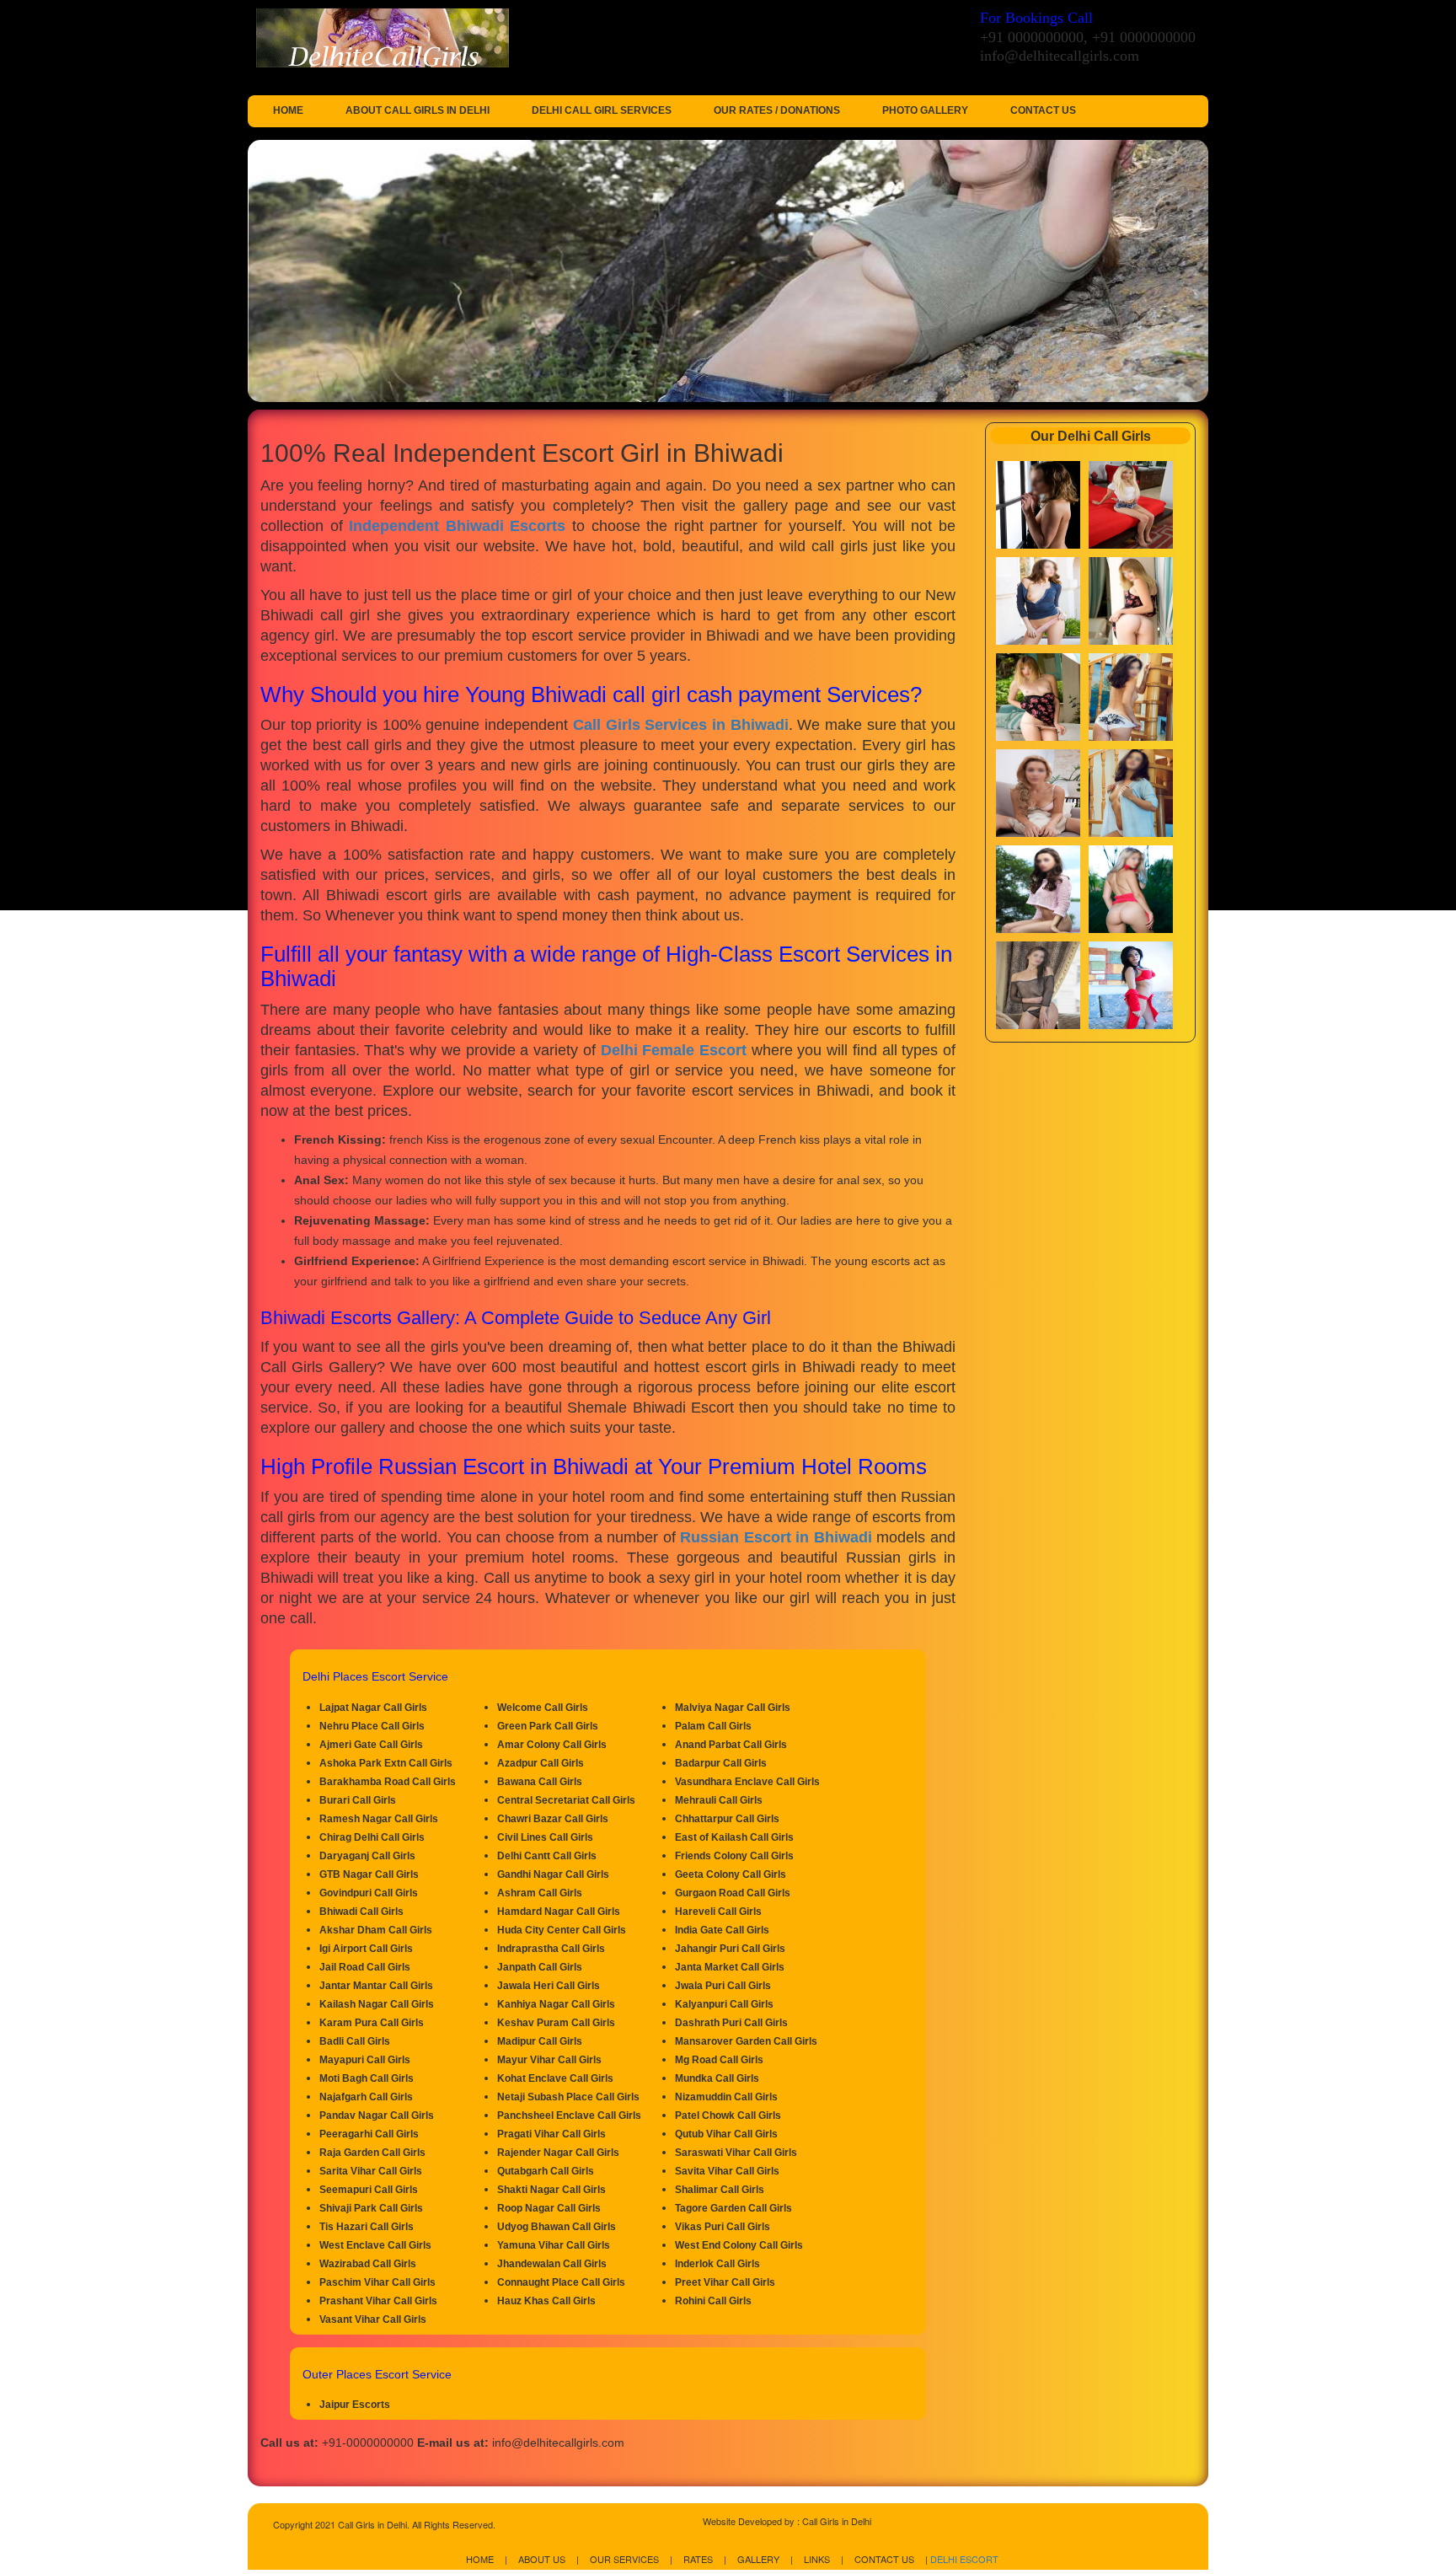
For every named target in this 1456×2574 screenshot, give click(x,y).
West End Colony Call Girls (739, 2245)
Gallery (758, 2559)
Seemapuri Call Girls (369, 2190)
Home (288, 110)
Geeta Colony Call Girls (731, 1874)
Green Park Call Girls (548, 1726)
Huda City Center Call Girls (562, 1930)
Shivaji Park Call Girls (371, 2208)
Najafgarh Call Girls (366, 2097)
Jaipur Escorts (355, 2405)
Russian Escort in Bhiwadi (776, 1537)
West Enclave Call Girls (375, 2245)
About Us (542, 2559)
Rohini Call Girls (713, 2301)
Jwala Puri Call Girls (723, 1986)
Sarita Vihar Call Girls (371, 2171)
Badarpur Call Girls (721, 1763)
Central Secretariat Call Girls (566, 1800)
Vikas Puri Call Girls (723, 2227)
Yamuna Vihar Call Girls (554, 2245)
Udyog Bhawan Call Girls (557, 2227)
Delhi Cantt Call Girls (547, 1856)
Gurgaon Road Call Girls (733, 1893)
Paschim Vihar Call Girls (377, 2282)
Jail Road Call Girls (365, 1967)
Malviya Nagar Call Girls (733, 1708)
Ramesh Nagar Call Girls (379, 1819)
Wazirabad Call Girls (368, 2264)
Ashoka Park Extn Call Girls (386, 1763)
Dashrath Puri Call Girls (731, 2023)
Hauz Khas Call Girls (546, 2301)
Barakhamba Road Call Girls (388, 1782)
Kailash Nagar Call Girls (377, 2004)
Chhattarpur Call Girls (727, 1819)
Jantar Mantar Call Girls (376, 1986)
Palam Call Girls (713, 1726)
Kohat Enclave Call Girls (555, 2078)
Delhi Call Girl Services (602, 110)
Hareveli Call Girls (718, 1912)
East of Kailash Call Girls (734, 1837)
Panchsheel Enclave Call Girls (569, 2116)
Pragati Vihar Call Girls (551, 2134)
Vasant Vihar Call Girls (373, 2319)
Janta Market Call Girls (730, 1967)
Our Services (624, 2559)
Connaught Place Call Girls (561, 2282)
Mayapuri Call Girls (365, 2060)
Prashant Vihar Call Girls (378, 2301)
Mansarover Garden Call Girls (746, 2041)
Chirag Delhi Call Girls (372, 1837)
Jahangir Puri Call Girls (730, 1949)
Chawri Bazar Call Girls (553, 1819)
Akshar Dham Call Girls (376, 1930)
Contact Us (1043, 110)
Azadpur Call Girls (541, 1763)
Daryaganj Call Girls (367, 1856)
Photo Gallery (925, 110)
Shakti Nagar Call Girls (551, 2190)
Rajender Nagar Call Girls (558, 2153)
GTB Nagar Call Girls (369, 1874)
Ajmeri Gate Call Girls (371, 1745)
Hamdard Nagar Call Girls (559, 1912)
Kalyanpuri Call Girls (724, 2004)
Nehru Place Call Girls (372, 1726)
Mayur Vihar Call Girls (549, 2060)
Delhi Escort (964, 2559)
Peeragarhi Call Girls (369, 2134)
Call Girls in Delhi (837, 2521)
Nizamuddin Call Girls (726, 2097)
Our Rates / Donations (777, 110)
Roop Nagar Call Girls (549, 2208)
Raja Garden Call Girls (372, 2153)
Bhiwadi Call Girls (361, 1912)
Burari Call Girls (358, 1800)
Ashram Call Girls (540, 1893)
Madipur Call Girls (540, 2041)
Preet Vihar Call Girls (725, 2282)
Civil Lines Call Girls (545, 1837)
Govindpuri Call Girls (369, 1893)
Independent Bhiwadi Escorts (457, 526)
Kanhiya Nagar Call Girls (556, 2004)
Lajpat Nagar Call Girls (373, 1708)
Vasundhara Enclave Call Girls (747, 1782)
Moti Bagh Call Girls (367, 2078)
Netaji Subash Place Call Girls (568, 2097)
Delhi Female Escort (674, 1050)
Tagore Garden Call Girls (733, 2208)
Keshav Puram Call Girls (556, 2023)
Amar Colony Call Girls (552, 1745)
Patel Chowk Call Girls (728, 2116)
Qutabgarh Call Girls (546, 2171)
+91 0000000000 (1032, 37)
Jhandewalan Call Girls (552, 2264)
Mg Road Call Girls (719, 2060)
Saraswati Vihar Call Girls (736, 2153)
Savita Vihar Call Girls (727, 2171)
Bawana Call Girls (540, 1782)
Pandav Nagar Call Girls (377, 2116)
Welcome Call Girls (543, 1708)
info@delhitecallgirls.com (1060, 56)
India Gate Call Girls (722, 1930)
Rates (698, 2559)
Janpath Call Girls (540, 1967)
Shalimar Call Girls (720, 2190)
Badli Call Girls (355, 2041)
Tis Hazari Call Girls (367, 2227)
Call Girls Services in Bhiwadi (681, 725)
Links (817, 2559)
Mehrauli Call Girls (719, 1800)
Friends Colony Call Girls (734, 1856)
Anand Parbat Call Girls (731, 1745)
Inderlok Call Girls (717, 2264)
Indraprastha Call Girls (551, 1949)
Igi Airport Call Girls (366, 1949)
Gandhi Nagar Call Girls (553, 1874)
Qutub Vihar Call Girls (726, 2134)
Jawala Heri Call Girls (549, 1986)
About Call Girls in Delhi (418, 110)
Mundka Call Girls (717, 2078)
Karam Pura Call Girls (372, 2023)
